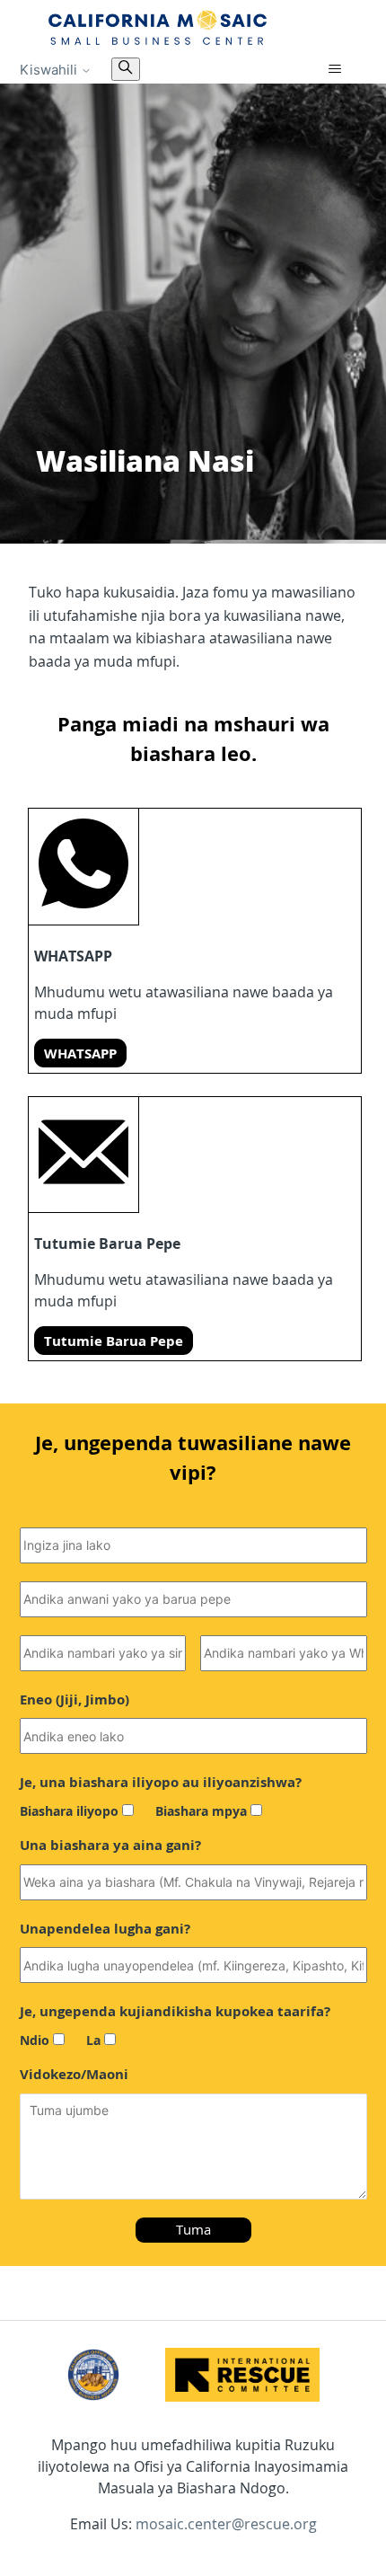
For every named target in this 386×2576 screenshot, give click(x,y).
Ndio (35, 2040)
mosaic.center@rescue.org (226, 2524)
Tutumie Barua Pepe (114, 1341)
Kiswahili (50, 70)
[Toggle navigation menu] (335, 69)
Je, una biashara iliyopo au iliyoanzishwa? (161, 1782)
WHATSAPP (80, 1053)
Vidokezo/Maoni (74, 2074)
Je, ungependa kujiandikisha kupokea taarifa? (175, 2011)
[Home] (158, 27)
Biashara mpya (201, 1811)
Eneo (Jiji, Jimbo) (75, 1699)
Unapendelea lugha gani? (105, 1928)
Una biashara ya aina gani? (110, 1845)
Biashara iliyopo (69, 1811)
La (93, 2040)
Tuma (193, 2229)
